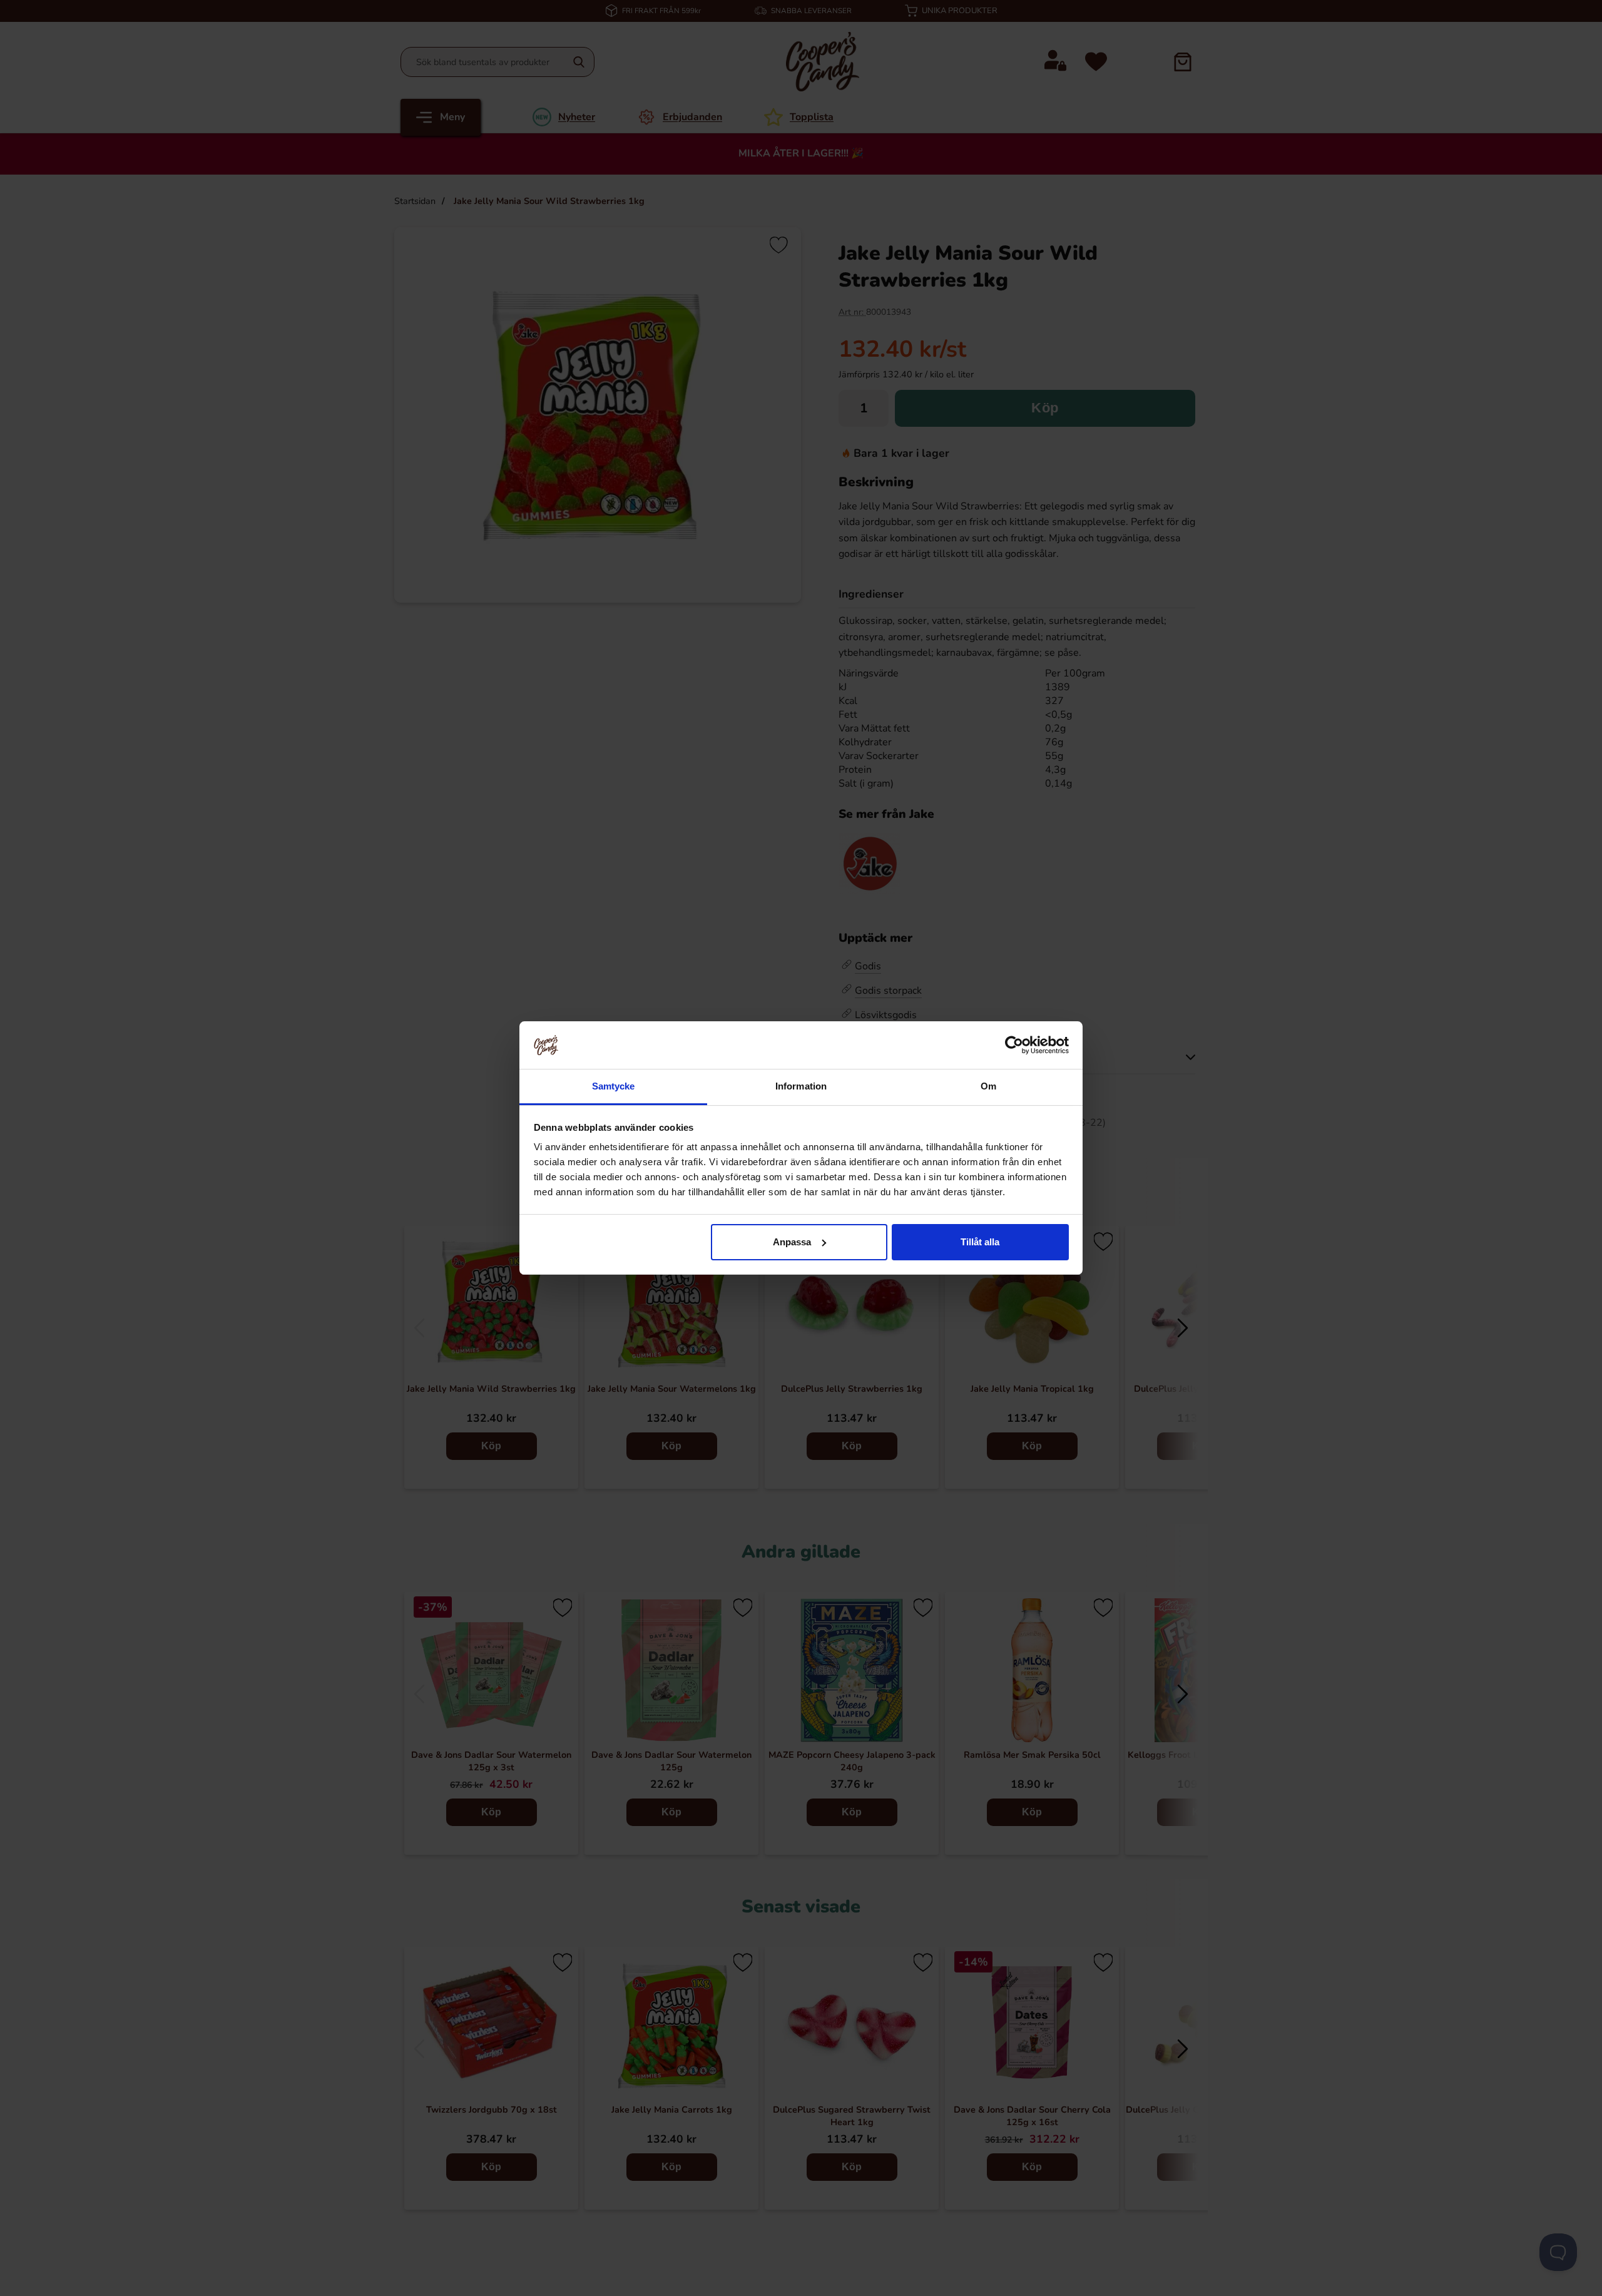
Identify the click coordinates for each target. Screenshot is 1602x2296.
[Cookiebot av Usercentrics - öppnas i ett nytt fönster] (1014, 1045)
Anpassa (792, 1242)
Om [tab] (988, 1086)
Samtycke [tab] (614, 1086)
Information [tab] (801, 1086)
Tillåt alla (980, 1242)
